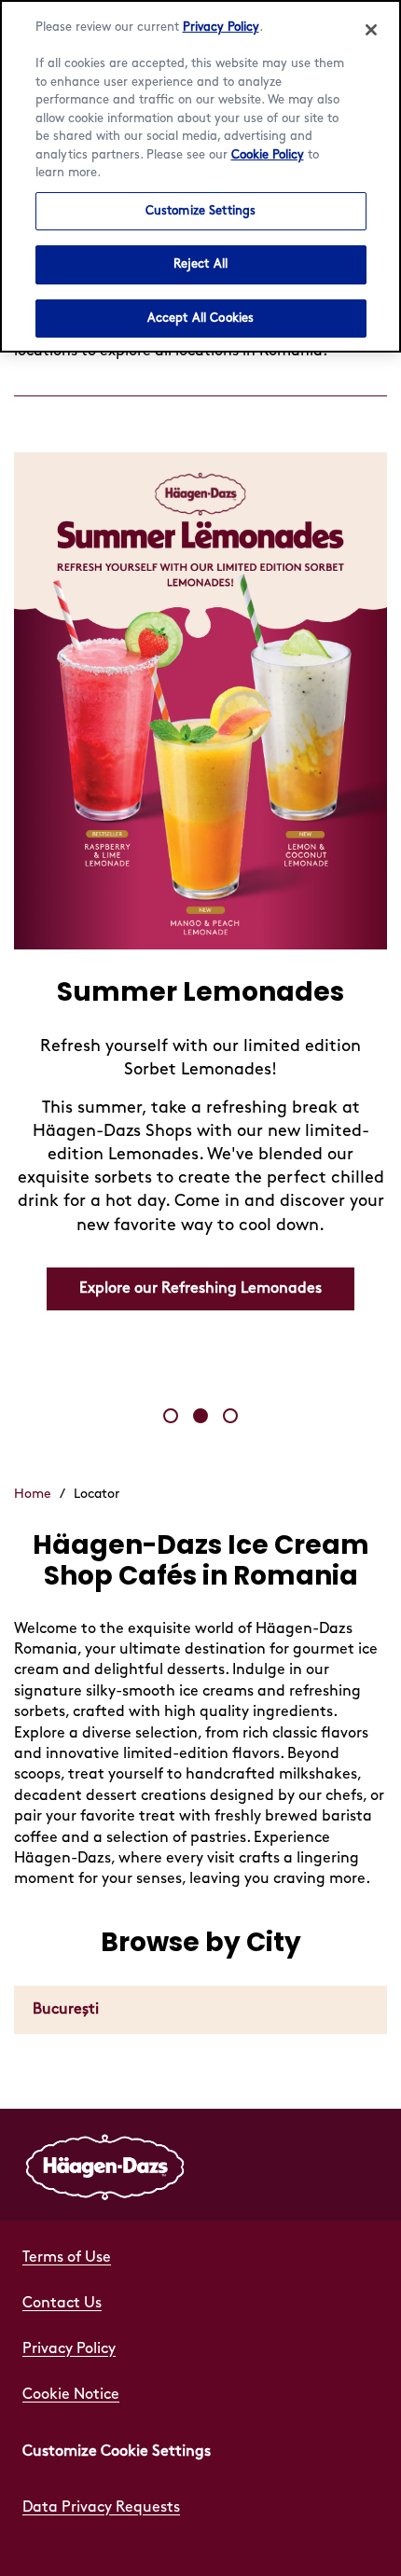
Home (33, 1494)
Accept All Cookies (200, 318)
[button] (171, 1416)
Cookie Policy (268, 155)
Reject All (200, 264)
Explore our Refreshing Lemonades (200, 1288)
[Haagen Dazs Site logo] (105, 2165)
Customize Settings (200, 211)
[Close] (371, 30)
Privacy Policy (221, 27)
